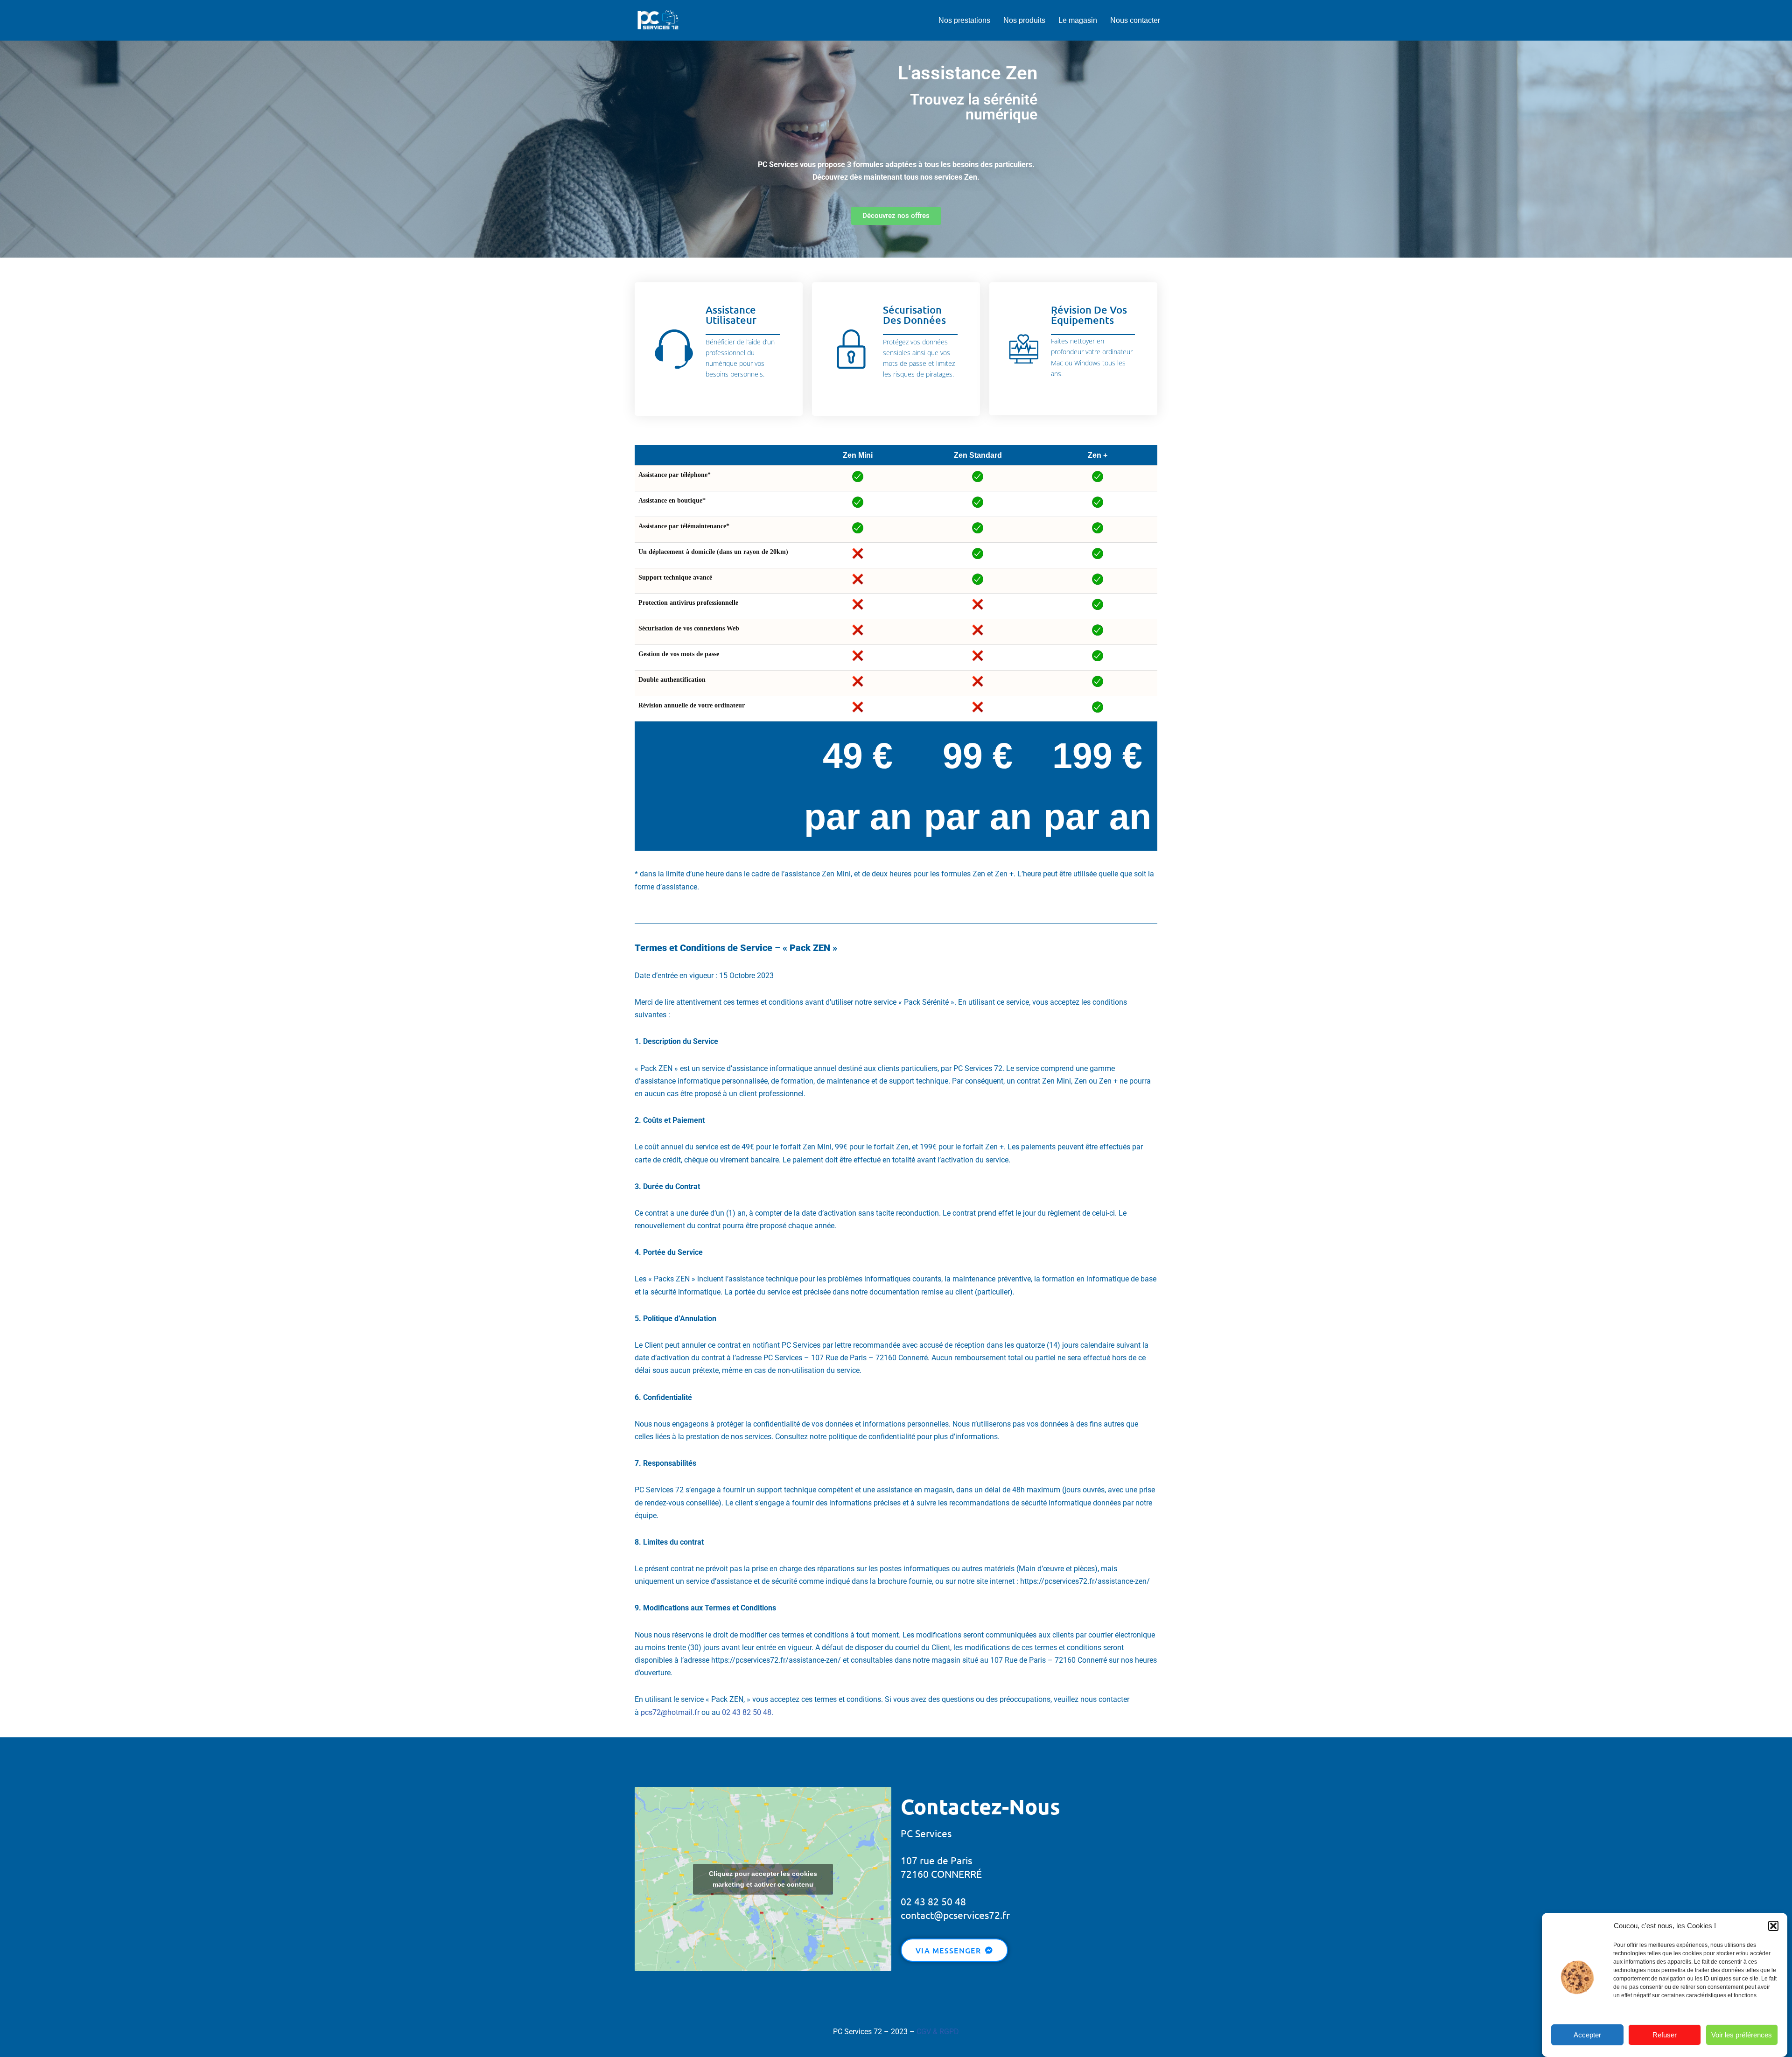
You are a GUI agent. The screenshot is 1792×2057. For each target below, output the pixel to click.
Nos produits (1024, 20)
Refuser (1665, 2035)
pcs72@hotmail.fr (670, 1712)
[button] (1773, 1926)
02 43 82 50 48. (748, 1712)
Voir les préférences (1742, 2035)
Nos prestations (964, 20)
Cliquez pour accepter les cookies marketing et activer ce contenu (763, 1879)
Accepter (1587, 2035)
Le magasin (1078, 20)
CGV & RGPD (938, 2032)
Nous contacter (1135, 20)
